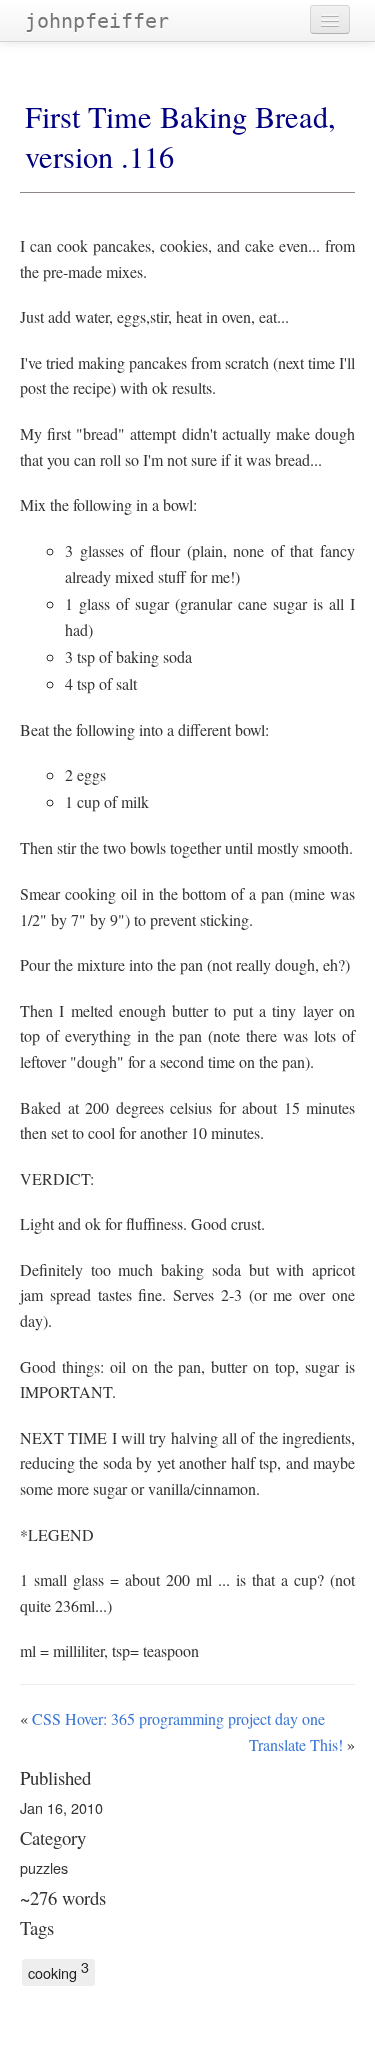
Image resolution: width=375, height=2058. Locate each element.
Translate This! (296, 1744)
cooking (58, 1971)
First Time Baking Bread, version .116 (180, 136)
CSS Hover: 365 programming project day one (178, 1718)
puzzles (44, 1867)
